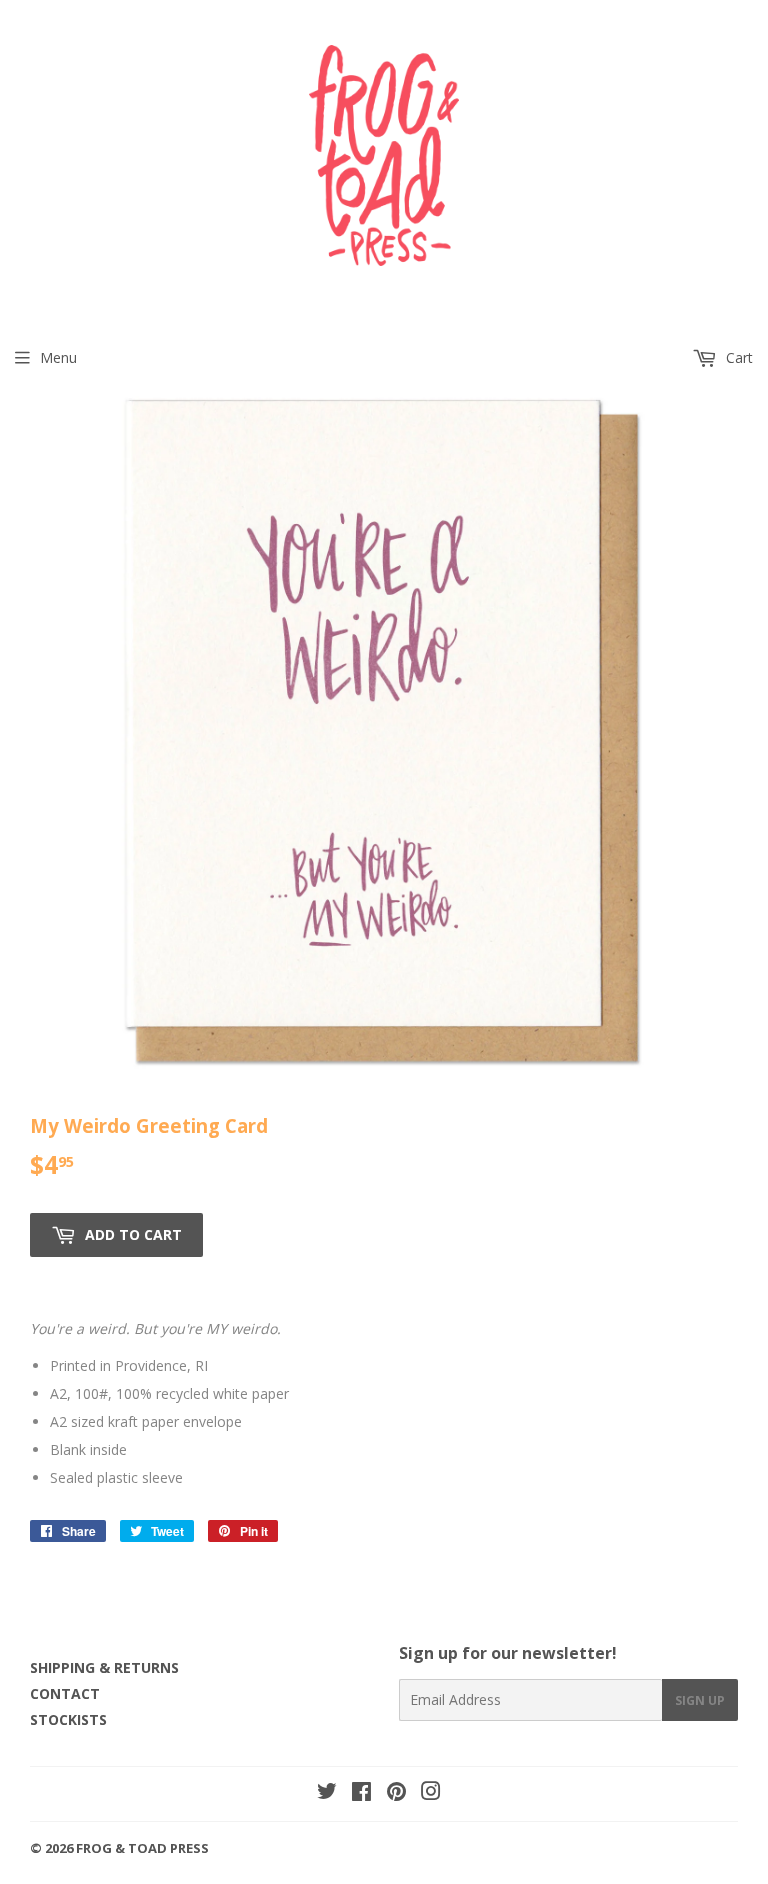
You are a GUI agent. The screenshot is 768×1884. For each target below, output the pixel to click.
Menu (58, 357)
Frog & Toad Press (142, 1848)
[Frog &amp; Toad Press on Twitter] (327, 1793)
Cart (737, 357)
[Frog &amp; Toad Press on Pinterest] (396, 1793)
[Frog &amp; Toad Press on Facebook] (361, 1793)
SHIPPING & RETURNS (104, 1667)
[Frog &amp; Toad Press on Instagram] (431, 1793)
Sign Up (700, 1700)
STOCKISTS (68, 1719)
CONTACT (65, 1693)
